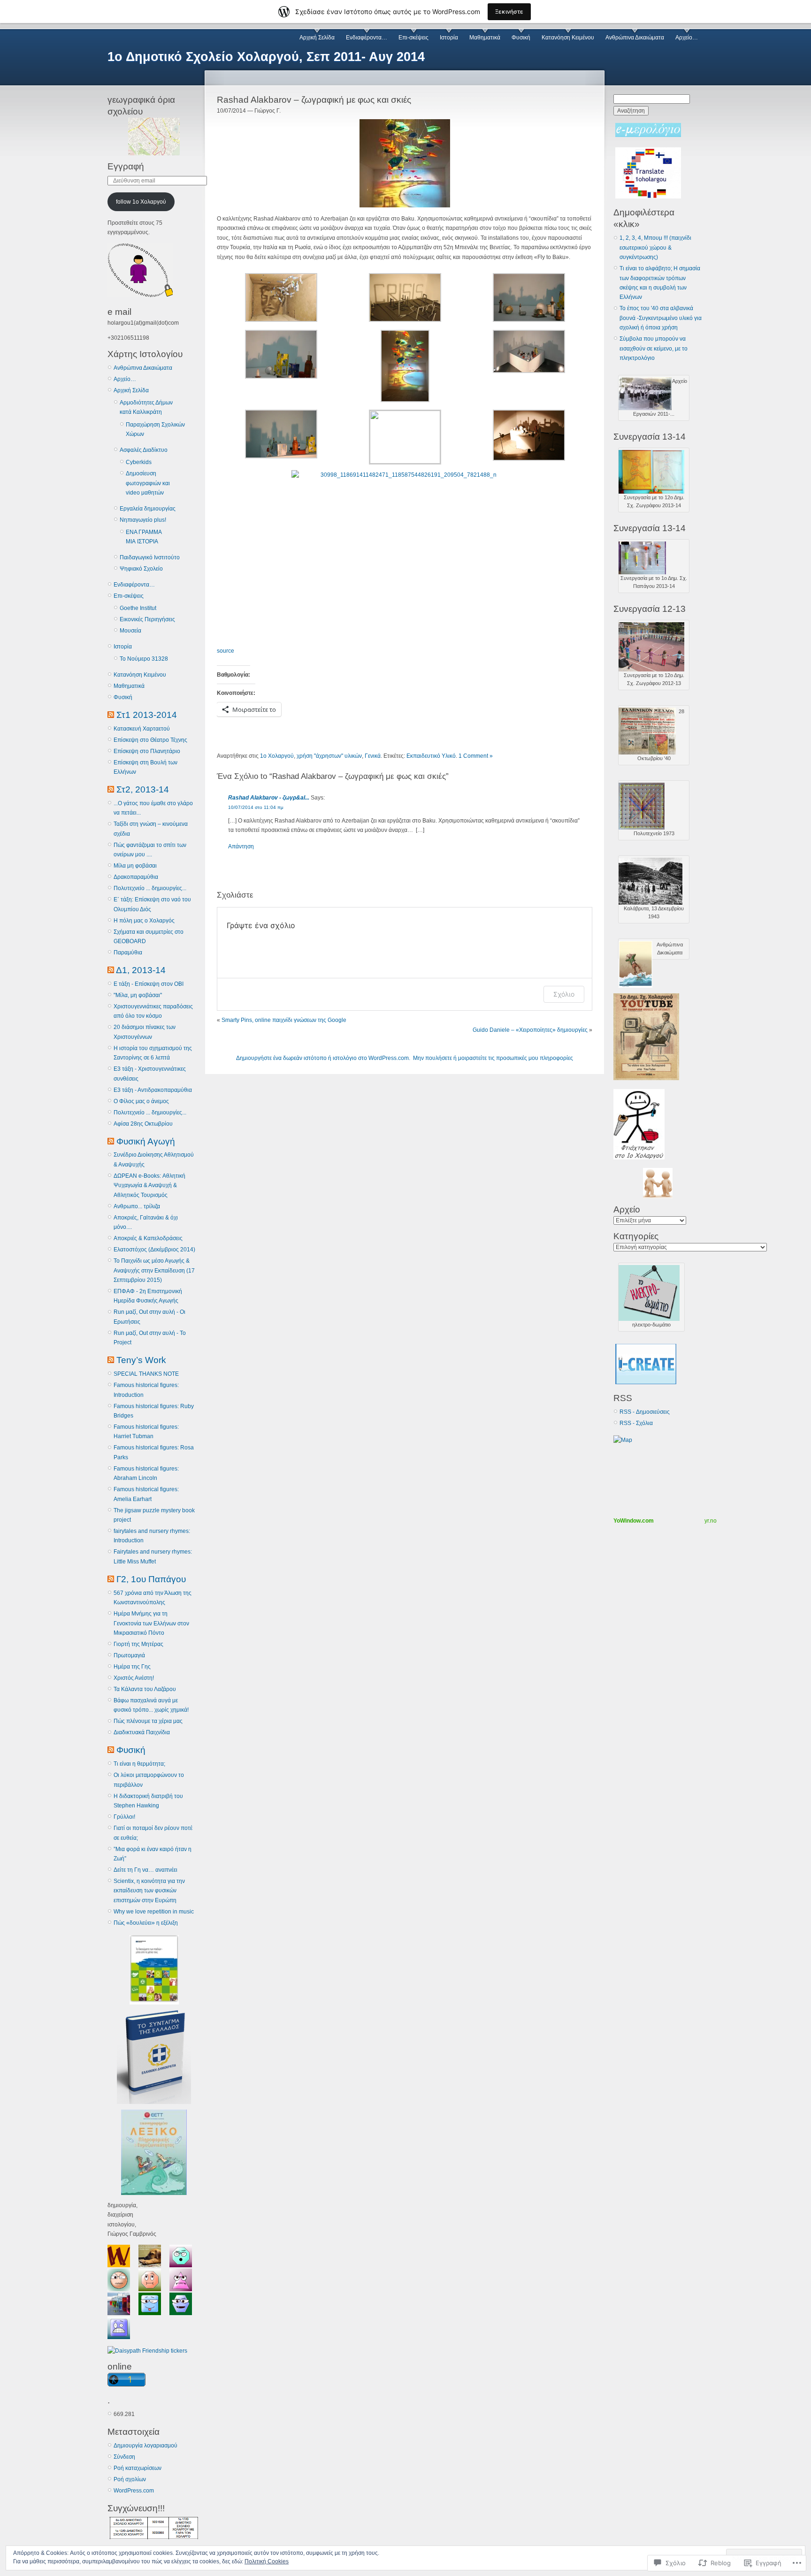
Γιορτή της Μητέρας (138, 1644)
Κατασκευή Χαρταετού (142, 729)
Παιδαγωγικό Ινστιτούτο (150, 557)
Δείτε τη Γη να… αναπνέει (145, 1870)
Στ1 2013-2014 (147, 715)
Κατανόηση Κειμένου (568, 38)
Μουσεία (130, 631)
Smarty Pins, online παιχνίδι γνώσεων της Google (284, 1020)
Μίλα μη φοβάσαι (135, 866)
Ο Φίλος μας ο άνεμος (141, 1101)
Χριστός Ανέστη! (134, 1678)
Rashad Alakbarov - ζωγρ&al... (269, 798)
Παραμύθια (128, 953)
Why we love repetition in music (154, 1912)
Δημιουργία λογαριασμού (145, 2446)
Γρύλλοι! (124, 1817)
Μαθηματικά (485, 38)
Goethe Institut (138, 608)
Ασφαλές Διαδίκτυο (144, 450)
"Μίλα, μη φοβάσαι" (138, 995)
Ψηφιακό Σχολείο (141, 569)
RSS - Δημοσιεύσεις (645, 1412)
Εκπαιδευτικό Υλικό (431, 756)
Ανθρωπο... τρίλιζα (137, 1206)
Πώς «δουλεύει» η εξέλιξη (146, 1923)
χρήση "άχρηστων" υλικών (329, 756)
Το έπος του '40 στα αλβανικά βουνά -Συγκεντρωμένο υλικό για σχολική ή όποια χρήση (661, 318)
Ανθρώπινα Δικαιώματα (635, 38)
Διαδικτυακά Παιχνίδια (142, 1732)
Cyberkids (139, 462)
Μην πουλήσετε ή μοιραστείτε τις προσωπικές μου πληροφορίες (493, 1058)
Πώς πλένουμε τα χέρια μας (148, 1721)
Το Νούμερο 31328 (144, 659)
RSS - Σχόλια (636, 1423)
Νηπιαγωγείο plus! (143, 520)
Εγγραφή (126, 166)
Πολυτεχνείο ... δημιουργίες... (150, 888)
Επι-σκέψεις (413, 38)
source (226, 651)
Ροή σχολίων (130, 2479)
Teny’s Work (141, 1360)
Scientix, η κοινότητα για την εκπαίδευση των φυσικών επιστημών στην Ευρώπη (149, 1891)
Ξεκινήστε (509, 11)
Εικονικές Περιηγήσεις (147, 619)
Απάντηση (241, 846)
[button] (279, 299)
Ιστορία (449, 38)
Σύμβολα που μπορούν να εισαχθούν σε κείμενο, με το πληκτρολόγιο (654, 348)
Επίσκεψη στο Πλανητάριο (147, 751)
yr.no (711, 1521)
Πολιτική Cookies (267, 2561)
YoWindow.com (634, 1521)
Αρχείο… (687, 38)
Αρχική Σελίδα (317, 38)
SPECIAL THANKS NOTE (146, 1374)
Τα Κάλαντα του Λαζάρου (145, 1689)
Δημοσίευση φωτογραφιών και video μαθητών (148, 483)
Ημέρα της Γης (132, 1667)
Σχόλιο (564, 994)
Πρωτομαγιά (129, 1655)
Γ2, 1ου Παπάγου (151, 1579)
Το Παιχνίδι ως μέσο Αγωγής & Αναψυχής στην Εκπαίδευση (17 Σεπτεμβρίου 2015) (154, 1270)
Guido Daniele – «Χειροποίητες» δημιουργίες (530, 1030)
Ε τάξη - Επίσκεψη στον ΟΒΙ (149, 984)
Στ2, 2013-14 (143, 789)
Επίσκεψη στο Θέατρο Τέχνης (150, 740)
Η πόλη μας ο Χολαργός (144, 921)
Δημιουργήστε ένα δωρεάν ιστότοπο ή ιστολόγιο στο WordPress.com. (323, 1058)
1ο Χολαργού (277, 756)
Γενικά (373, 756)
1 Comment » (476, 756)
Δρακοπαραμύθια (136, 877)
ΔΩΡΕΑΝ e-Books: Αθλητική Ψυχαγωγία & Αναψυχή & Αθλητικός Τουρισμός (149, 1185)
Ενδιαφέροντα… (367, 38)
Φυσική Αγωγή (146, 1141)
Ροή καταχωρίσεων (138, 2468)
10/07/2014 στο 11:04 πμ (256, 807)
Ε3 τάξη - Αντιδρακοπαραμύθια (153, 1090)
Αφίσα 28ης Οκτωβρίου (143, 1124)
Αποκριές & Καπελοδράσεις (148, 1238)
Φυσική (521, 38)
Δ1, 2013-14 (141, 970)
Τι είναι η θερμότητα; (139, 1764)
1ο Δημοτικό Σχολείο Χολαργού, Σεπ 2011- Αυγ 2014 (266, 57)
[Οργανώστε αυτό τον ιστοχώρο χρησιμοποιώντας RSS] (111, 715)
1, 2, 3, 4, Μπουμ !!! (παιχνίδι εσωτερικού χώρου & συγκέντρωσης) (655, 248)
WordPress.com (134, 2491)
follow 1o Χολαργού (141, 202)
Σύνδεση (124, 2457)
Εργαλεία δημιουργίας (148, 509)
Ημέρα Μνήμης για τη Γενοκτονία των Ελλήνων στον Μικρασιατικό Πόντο (151, 1623)
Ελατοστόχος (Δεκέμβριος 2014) (154, 1250)
